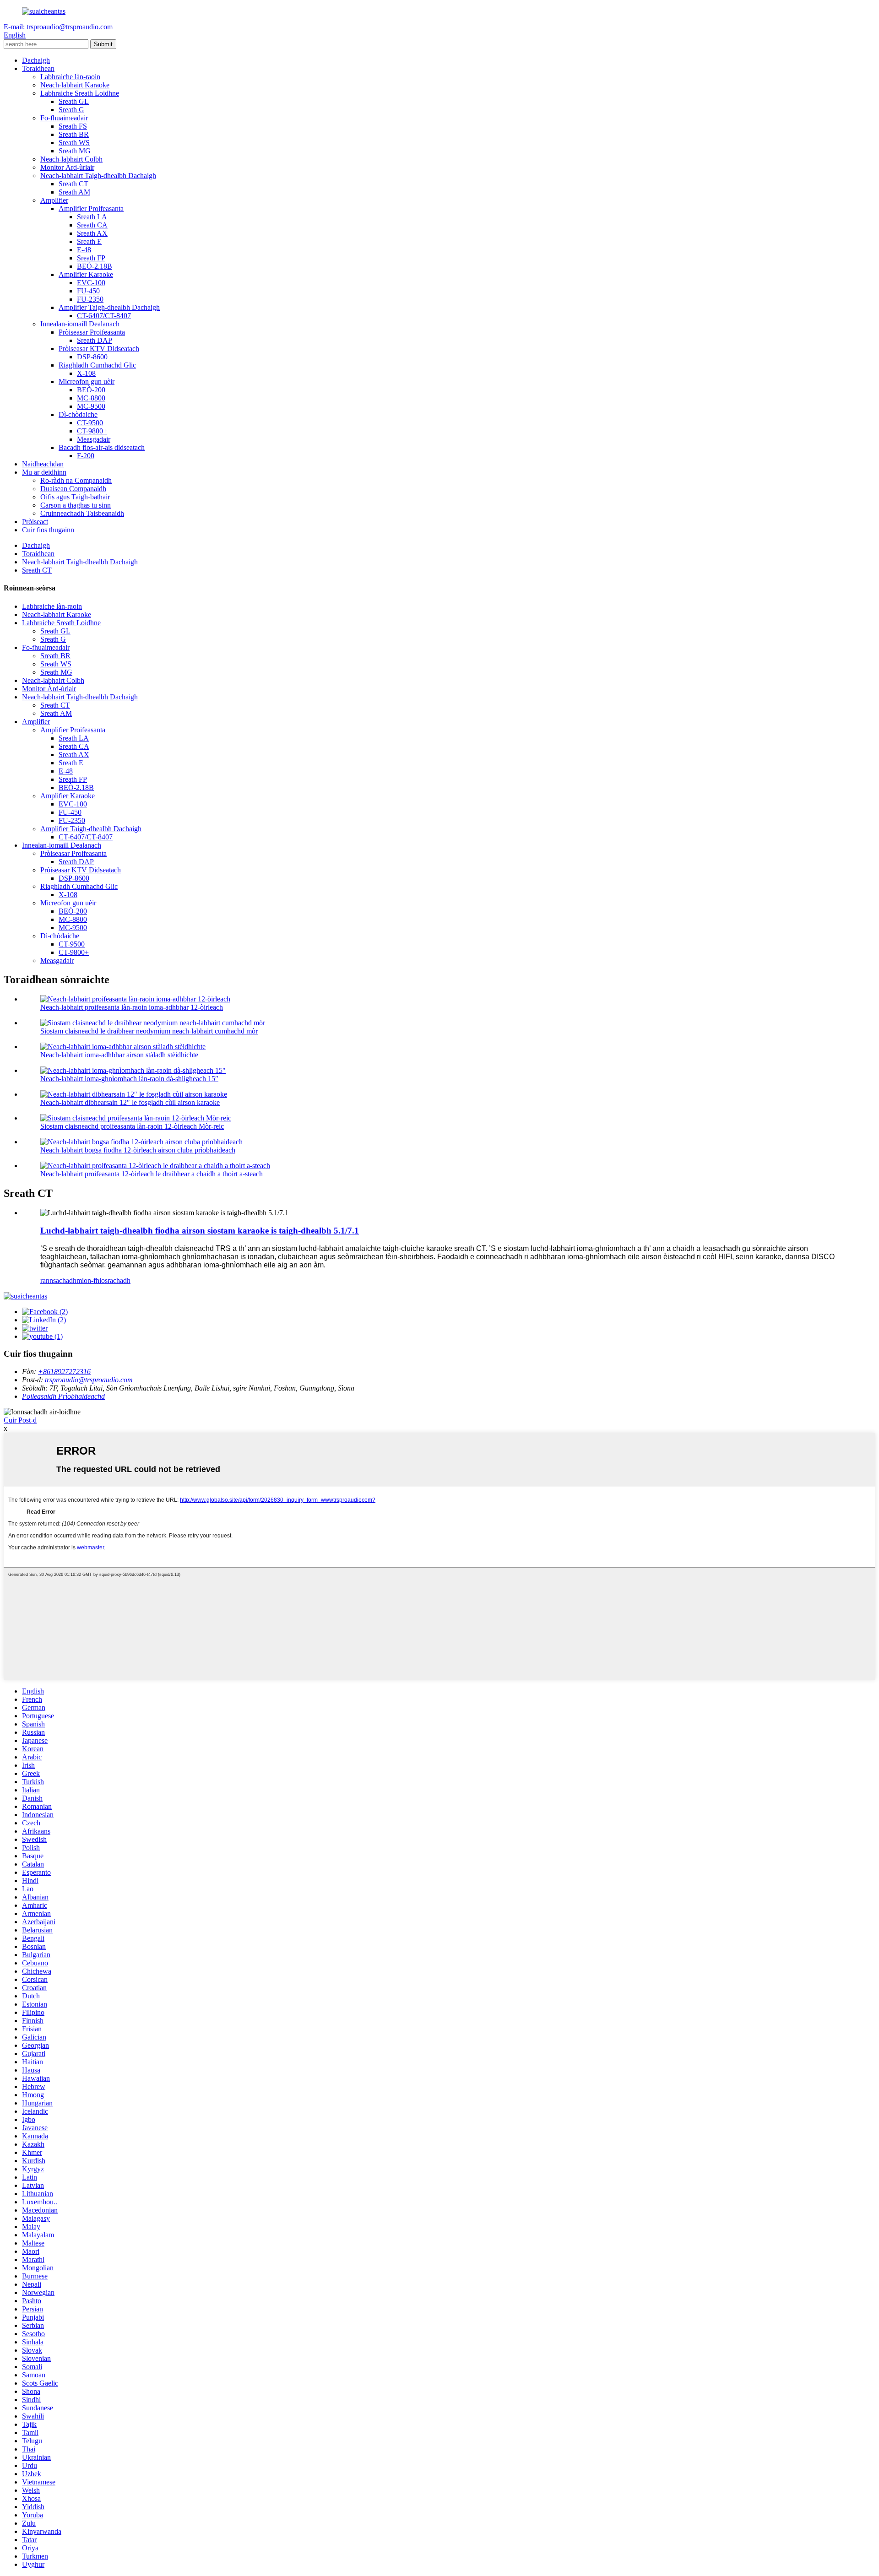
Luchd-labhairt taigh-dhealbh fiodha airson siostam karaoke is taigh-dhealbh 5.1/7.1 (200, 1231)
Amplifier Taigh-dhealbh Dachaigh (109, 307)
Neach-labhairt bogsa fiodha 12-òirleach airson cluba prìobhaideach (138, 1150)
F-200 (86, 456)
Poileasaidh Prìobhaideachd (63, 1396)
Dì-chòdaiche (78, 414)
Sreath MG (75, 151)
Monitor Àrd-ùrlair (67, 167)
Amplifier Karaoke (86, 274)
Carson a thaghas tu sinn (76, 505)
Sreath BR (74, 134)
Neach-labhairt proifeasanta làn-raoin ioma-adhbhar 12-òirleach (132, 1007)
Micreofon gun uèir (87, 382)
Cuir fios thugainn (48, 530)
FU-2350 (90, 299)
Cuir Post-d (20, 1420)
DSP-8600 (92, 357)
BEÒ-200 (91, 390)
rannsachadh (58, 1280)
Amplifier (54, 200)
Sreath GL (74, 101)
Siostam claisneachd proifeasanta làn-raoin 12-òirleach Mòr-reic (132, 1126)
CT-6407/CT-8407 (104, 316)
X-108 (86, 373)
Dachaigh (36, 60)
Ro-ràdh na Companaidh (76, 480)
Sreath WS (74, 143)
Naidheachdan (43, 464)
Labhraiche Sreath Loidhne (80, 93)
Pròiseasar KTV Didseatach (99, 349)
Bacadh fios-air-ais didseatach (102, 447)
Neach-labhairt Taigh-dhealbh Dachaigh (98, 176)
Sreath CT (73, 184)
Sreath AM (74, 192)
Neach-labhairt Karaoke (75, 85)
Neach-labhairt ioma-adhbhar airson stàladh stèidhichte (119, 1055)
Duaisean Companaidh (73, 489)
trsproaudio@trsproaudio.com (89, 1380)
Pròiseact (35, 522)
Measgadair (94, 439)
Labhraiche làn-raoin (70, 77)
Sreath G (71, 110)
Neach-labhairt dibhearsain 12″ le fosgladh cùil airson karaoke (130, 1102)
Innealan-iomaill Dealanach (80, 324)
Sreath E (89, 241)
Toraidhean (38, 68)
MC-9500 (91, 406)
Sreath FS (73, 126)
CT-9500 (90, 423)
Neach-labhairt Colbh (71, 159)
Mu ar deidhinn (44, 472)
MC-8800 (91, 398)
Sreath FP (91, 258)
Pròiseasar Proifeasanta (92, 332)
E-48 (84, 250)
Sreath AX (92, 233)
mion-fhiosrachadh (103, 1280)
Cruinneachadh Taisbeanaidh (82, 513)
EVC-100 (91, 283)
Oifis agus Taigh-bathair (75, 497)
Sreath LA (92, 217)
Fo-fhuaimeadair (64, 118)
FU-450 (88, 291)
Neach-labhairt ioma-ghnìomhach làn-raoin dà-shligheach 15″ (129, 1079)
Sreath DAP (95, 340)
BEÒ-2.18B (95, 266)
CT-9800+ (92, 431)
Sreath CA (92, 225)
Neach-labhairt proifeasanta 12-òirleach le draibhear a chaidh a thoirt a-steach (152, 1174)
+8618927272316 (64, 1372)
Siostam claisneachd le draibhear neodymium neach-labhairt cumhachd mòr (149, 1031)
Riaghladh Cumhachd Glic (97, 365)
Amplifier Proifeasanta (91, 208)
